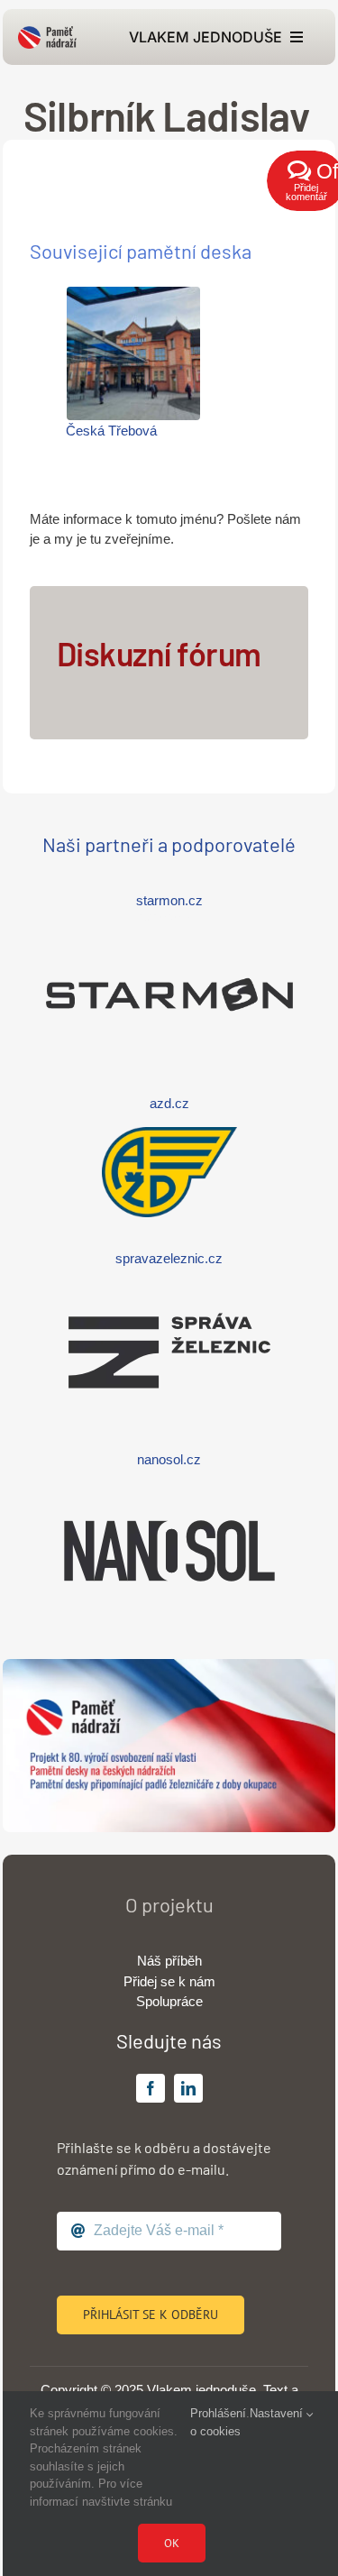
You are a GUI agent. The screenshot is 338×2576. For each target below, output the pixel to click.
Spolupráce (169, 2001)
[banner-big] (169, 1666)
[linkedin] (188, 2088)
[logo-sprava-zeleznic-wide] (169, 1290)
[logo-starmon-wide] (169, 934)
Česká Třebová (111, 431)
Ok (172, 2543)
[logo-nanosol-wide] (169, 1490)
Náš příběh (169, 1961)
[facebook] (151, 2088)
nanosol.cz (169, 1459)
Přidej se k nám (169, 1981)
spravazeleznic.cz (169, 1258)
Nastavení (278, 2413)
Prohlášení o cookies (218, 2422)
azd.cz (169, 1103)
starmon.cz (169, 900)
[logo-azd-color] (169, 1134)
